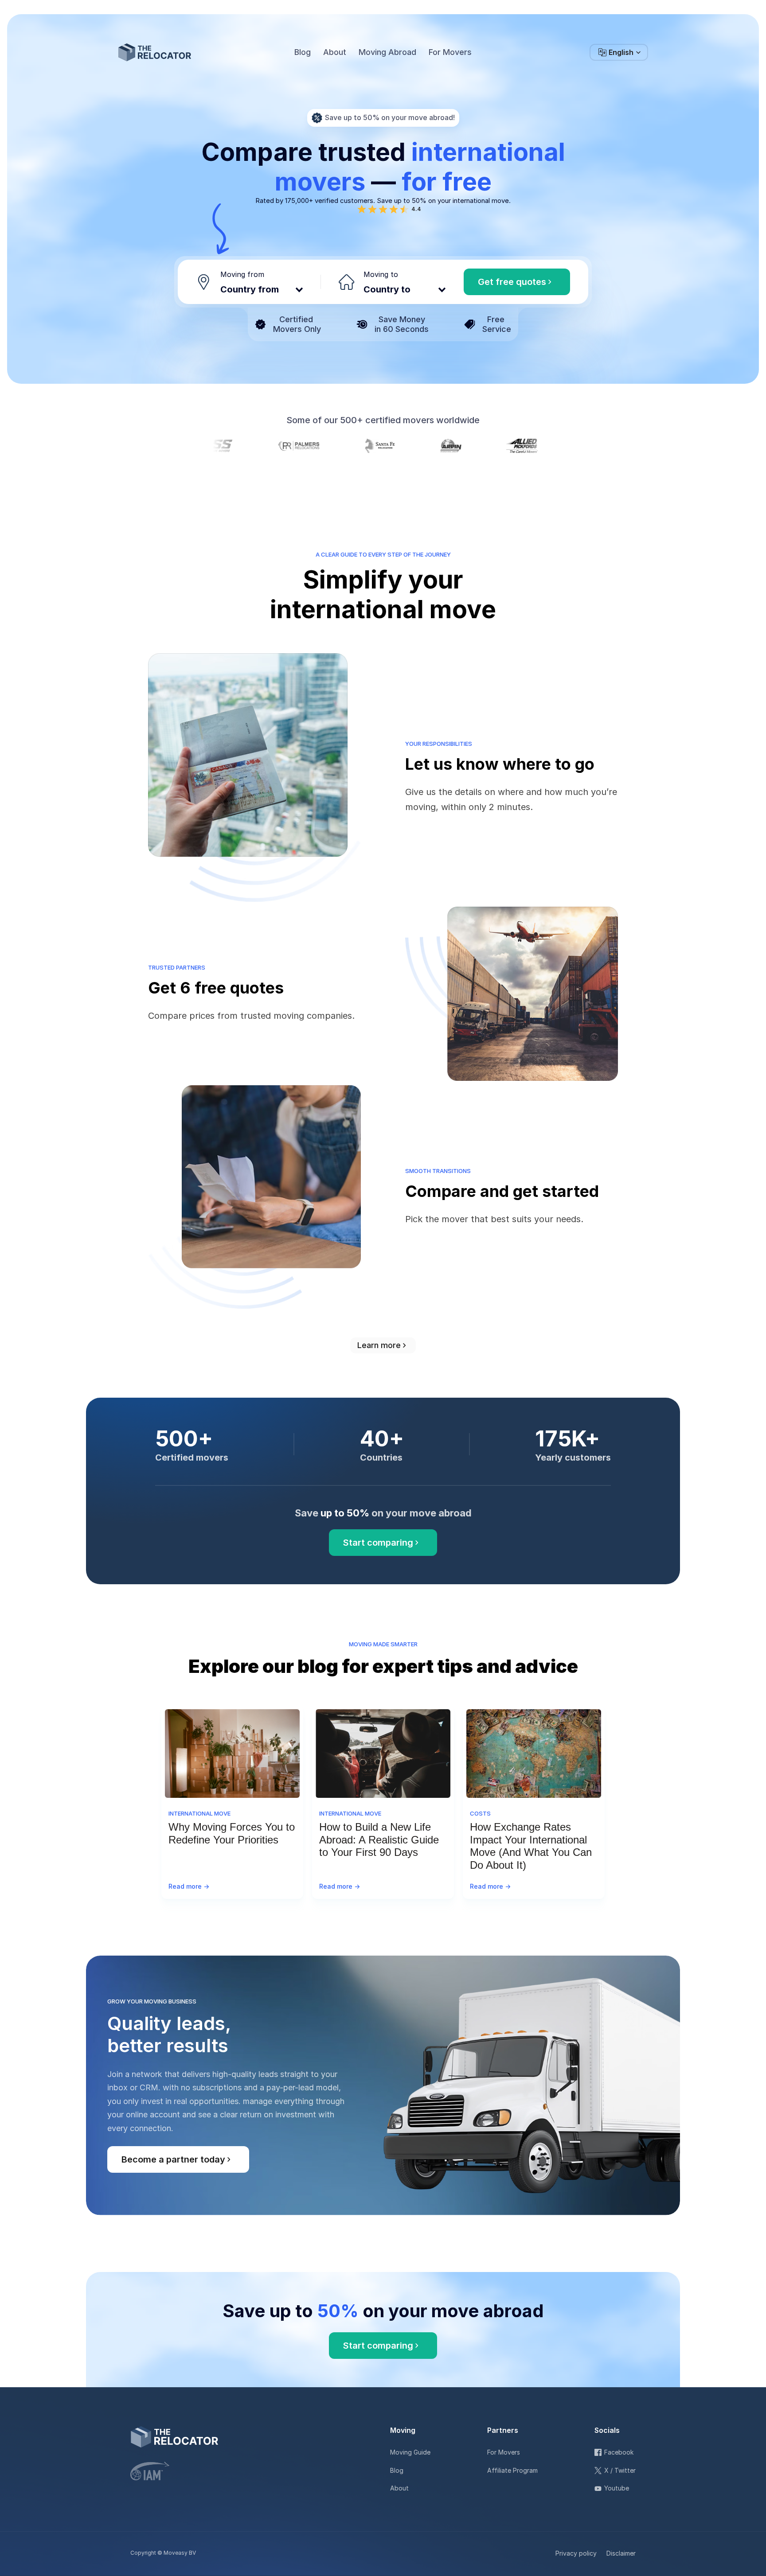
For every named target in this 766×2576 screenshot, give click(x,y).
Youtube (617, 2488)
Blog (397, 2470)
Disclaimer (621, 2553)
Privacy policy (576, 2553)
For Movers (504, 2452)
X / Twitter (620, 2470)
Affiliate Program (512, 2470)
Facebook (619, 2452)
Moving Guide (410, 2452)
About (399, 2488)
